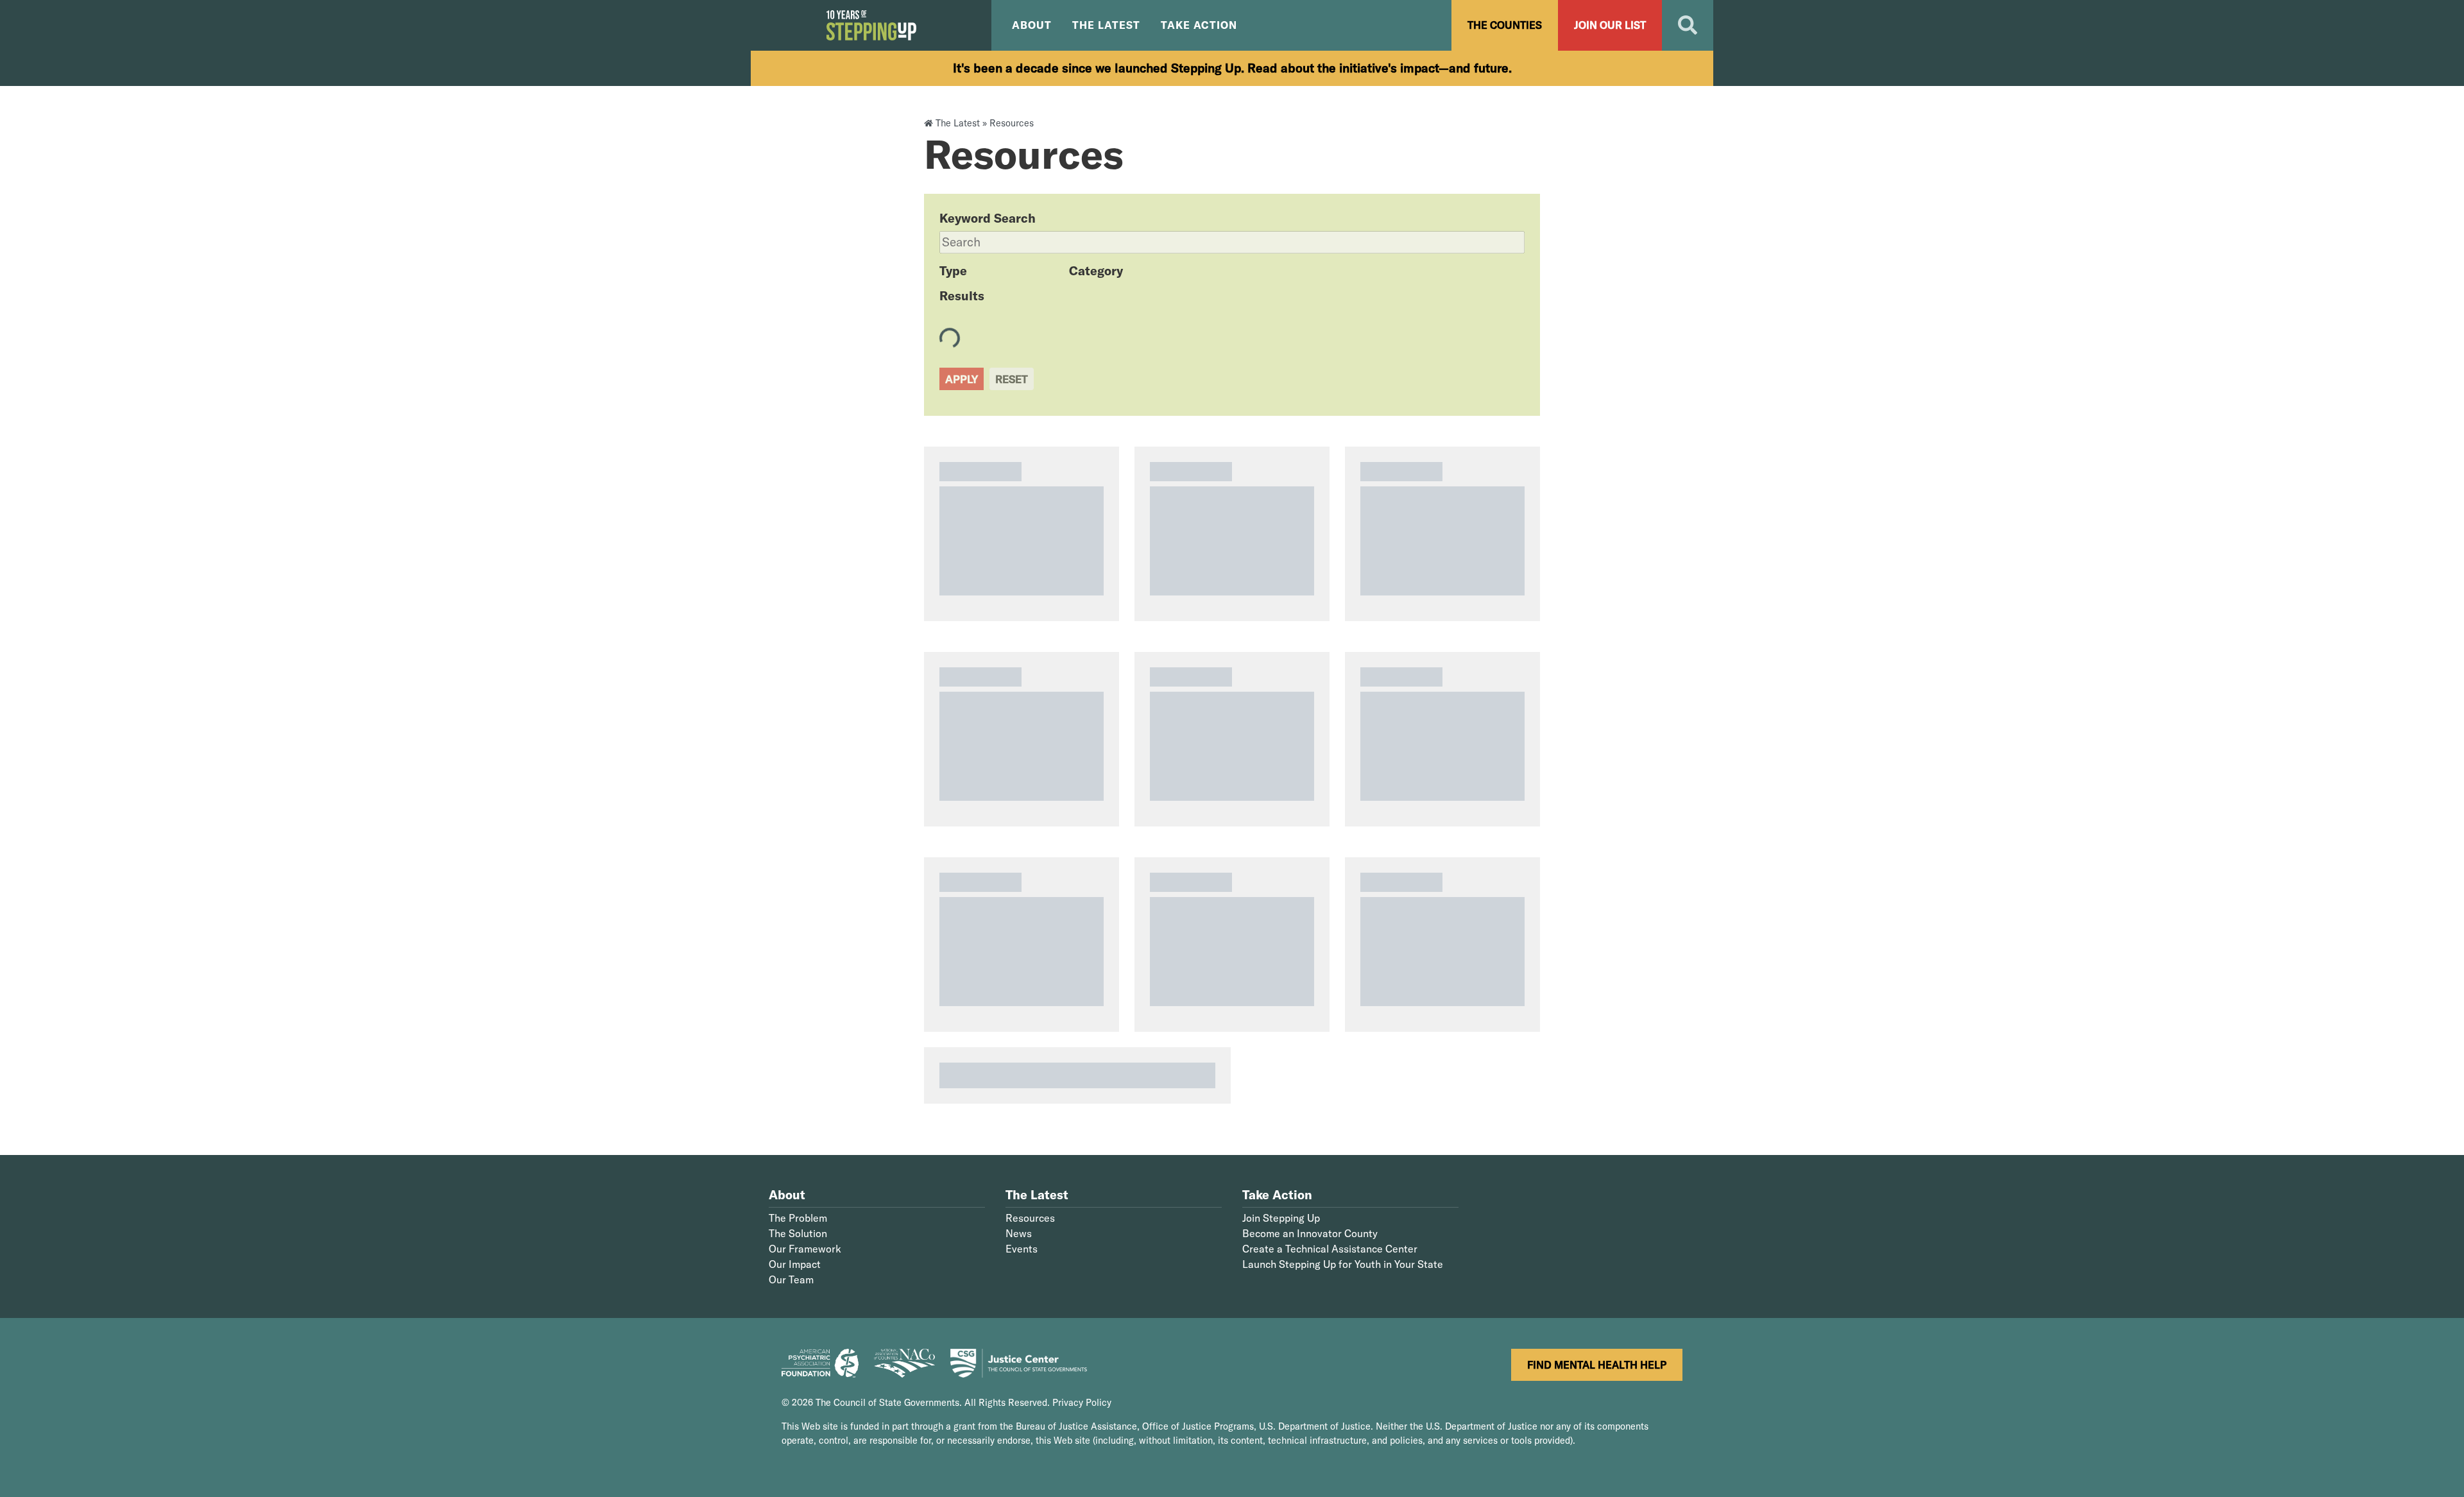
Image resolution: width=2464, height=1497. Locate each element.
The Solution (798, 1233)
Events (1022, 1249)
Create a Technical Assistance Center (1330, 1249)
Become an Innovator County (1310, 1233)
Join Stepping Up (1281, 1218)
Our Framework (805, 1249)
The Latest (958, 123)
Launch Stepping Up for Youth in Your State (1343, 1264)
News (1019, 1233)
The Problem (798, 1218)
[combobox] (1232, 242)
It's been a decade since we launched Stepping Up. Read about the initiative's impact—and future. (1232, 68)
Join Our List (1610, 25)
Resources (1030, 1218)
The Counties (1505, 25)
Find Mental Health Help (1597, 1365)
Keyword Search (988, 218)
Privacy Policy (1082, 1403)
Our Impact (795, 1264)
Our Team (791, 1279)
